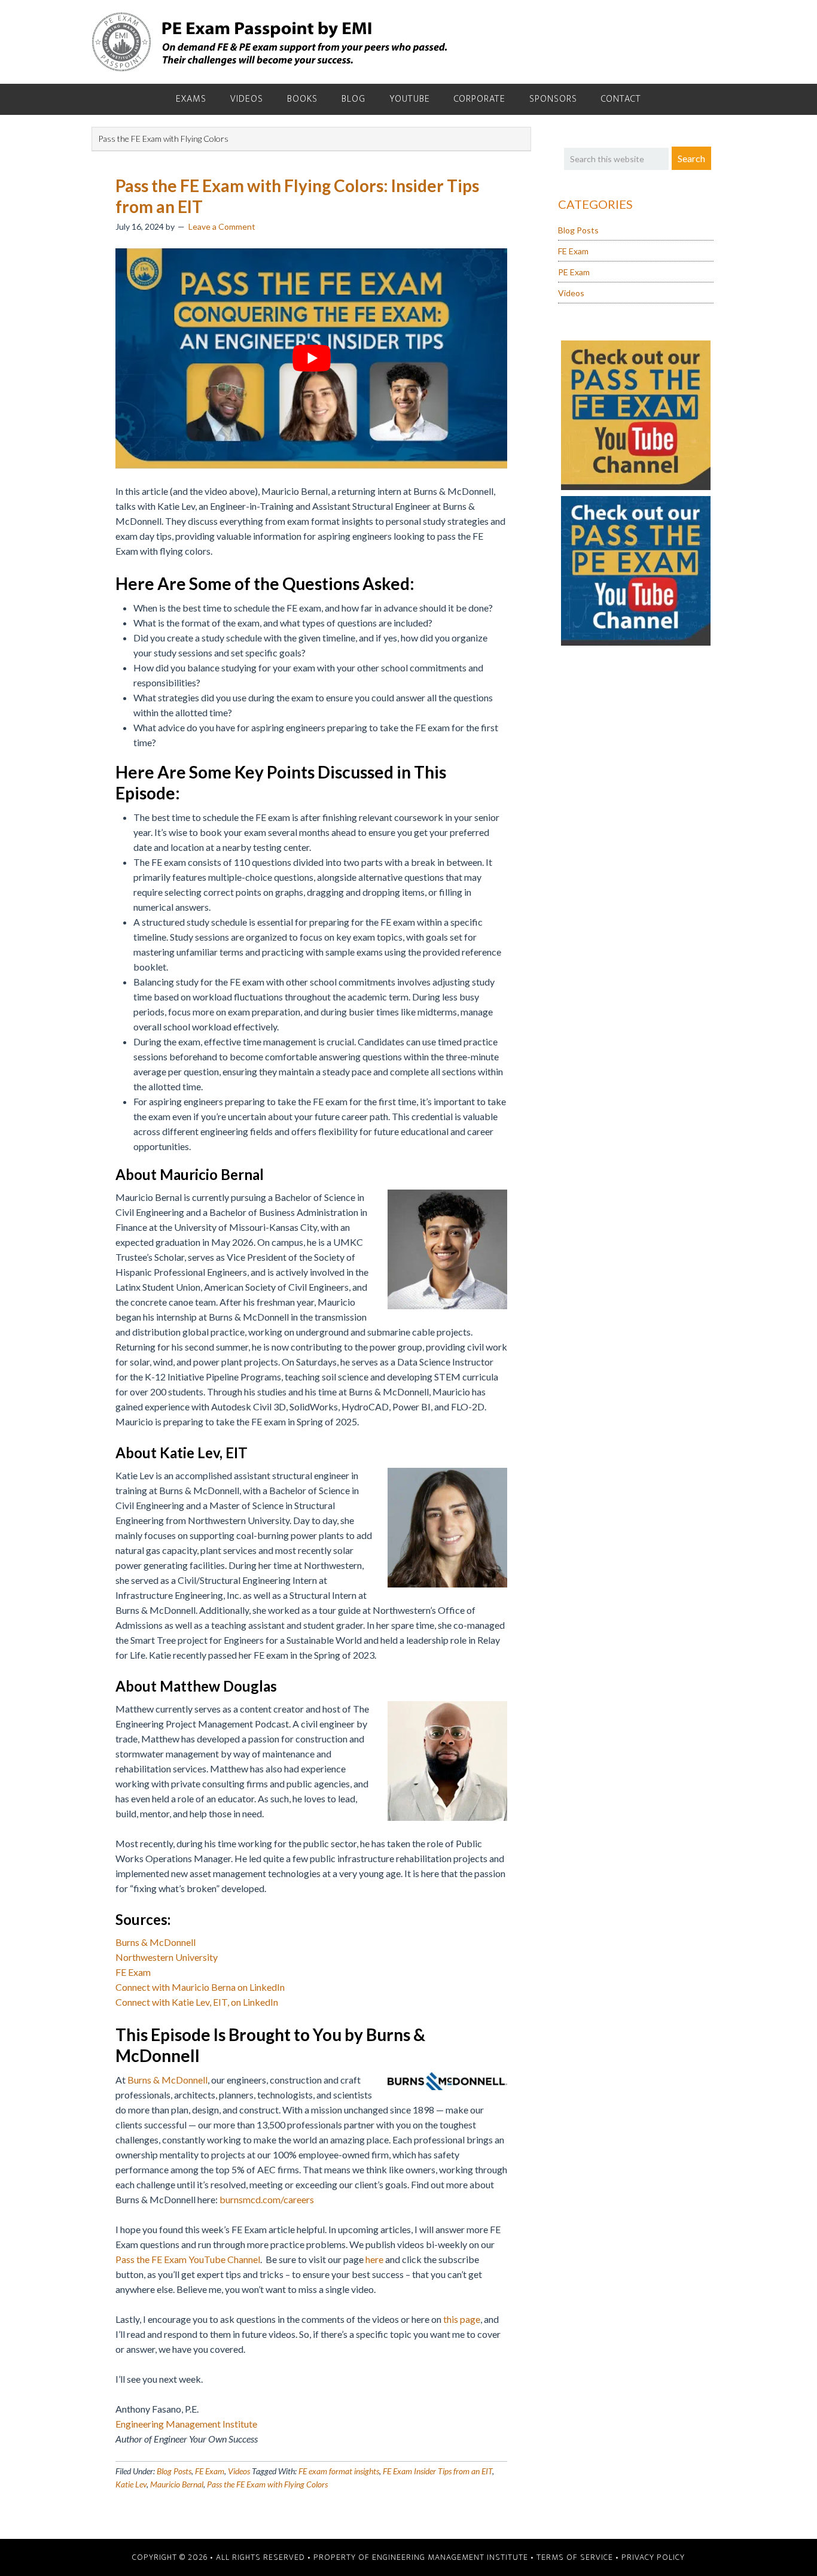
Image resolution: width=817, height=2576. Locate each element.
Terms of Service (575, 2557)
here (374, 2259)
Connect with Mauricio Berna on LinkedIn (200, 1987)
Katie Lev (131, 2484)
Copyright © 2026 (170, 2557)
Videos (239, 2471)
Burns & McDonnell (156, 1942)
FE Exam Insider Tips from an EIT (438, 2471)
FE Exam (133, 1972)
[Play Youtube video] (311, 358)
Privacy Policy (653, 2557)
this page (461, 2319)
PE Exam (574, 272)
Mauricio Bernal (177, 2484)
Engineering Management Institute (186, 2424)
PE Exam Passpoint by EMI (271, 42)
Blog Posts (174, 2471)
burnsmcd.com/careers (267, 2199)
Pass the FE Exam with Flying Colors (267, 2484)
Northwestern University (167, 1957)
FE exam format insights (339, 2471)
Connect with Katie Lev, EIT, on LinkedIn (197, 2002)
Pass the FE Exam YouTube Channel (188, 2259)
